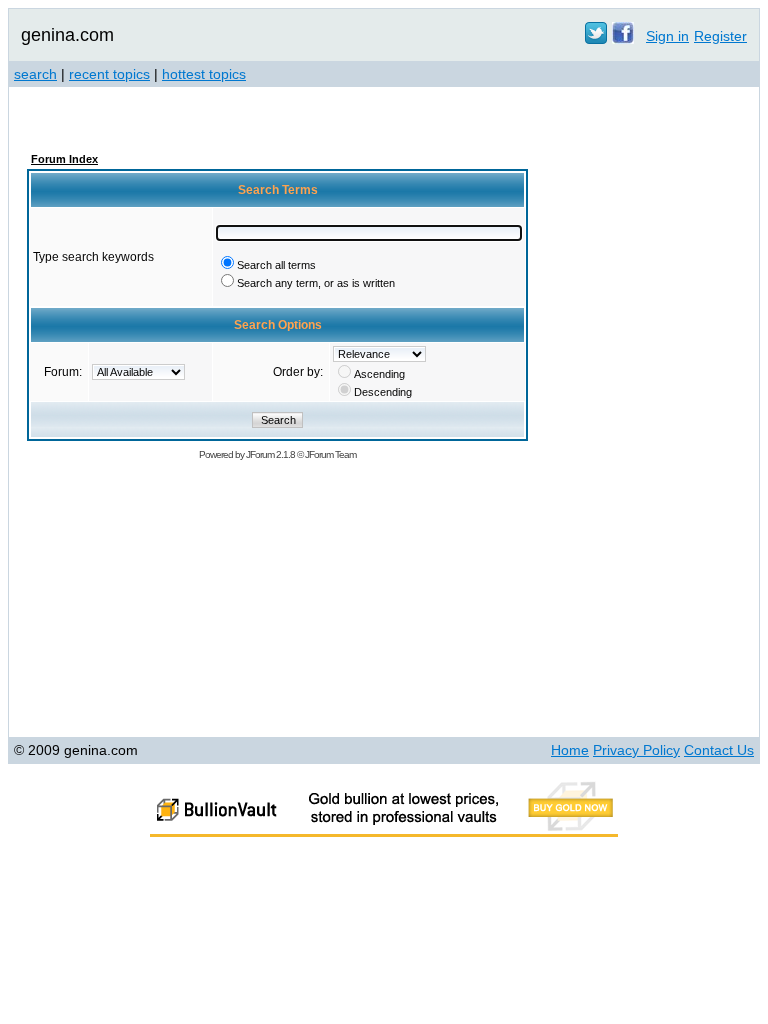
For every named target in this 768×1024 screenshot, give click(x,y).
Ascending (379, 374)
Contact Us (719, 750)
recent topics (109, 74)
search (35, 74)
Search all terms (276, 265)
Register (720, 36)
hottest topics (204, 74)
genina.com (67, 35)
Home (570, 750)
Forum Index (64, 159)
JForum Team (330, 454)
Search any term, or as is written (316, 283)
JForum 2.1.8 (270, 454)
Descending (383, 392)
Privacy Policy (636, 750)
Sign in (667, 36)
